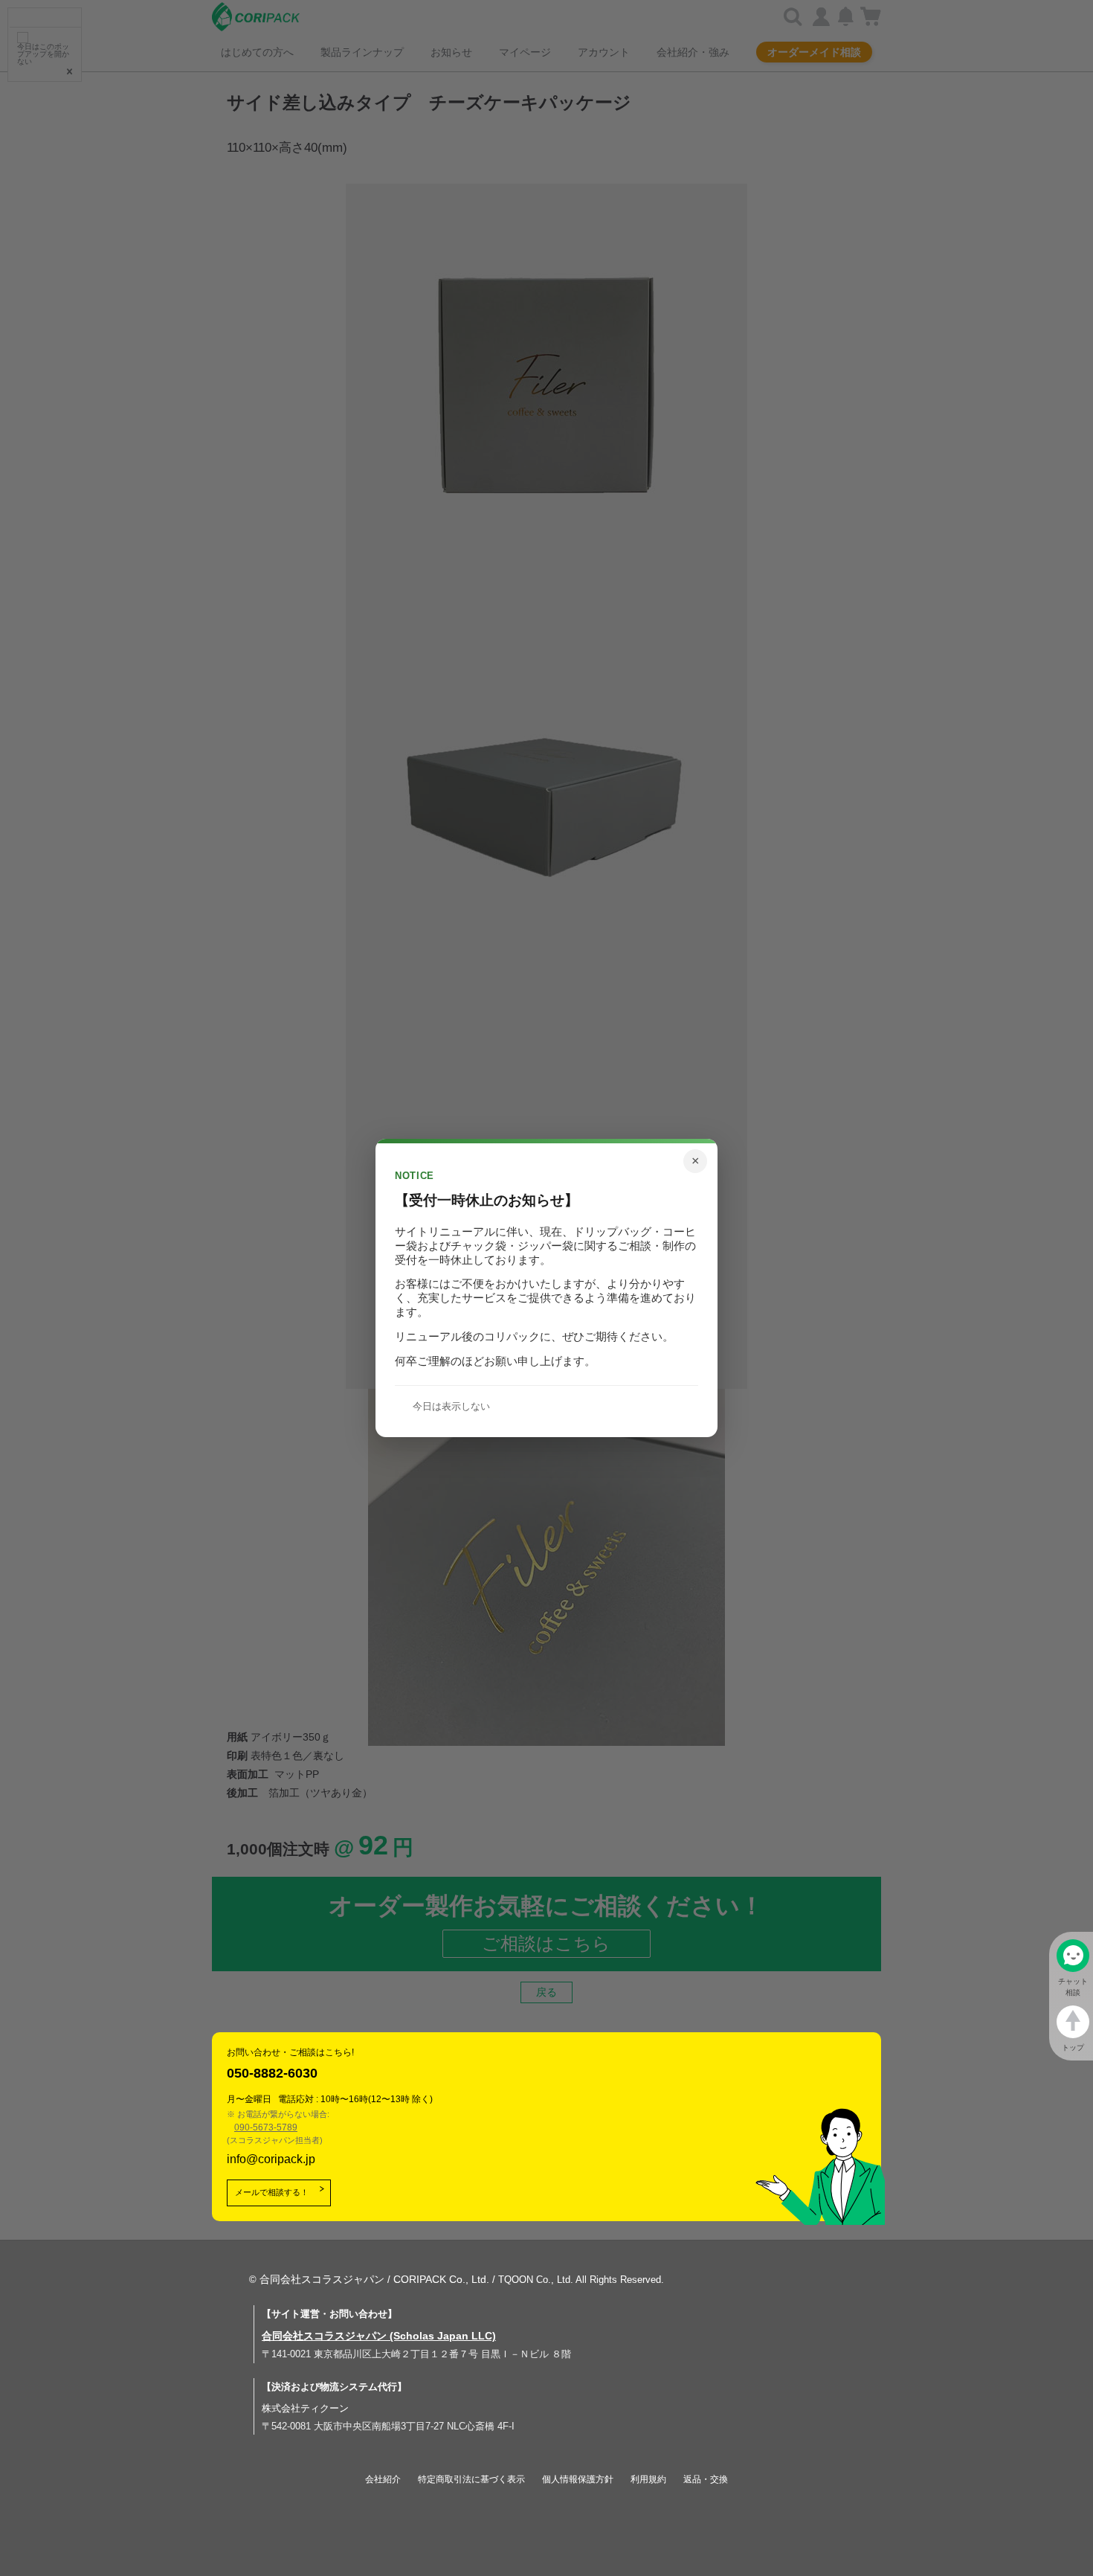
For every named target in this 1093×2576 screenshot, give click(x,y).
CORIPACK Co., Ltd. (441, 2279)
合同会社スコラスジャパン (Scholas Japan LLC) (379, 2336)
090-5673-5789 (266, 2127)
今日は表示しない (451, 1406)
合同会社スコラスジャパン (322, 2279)
